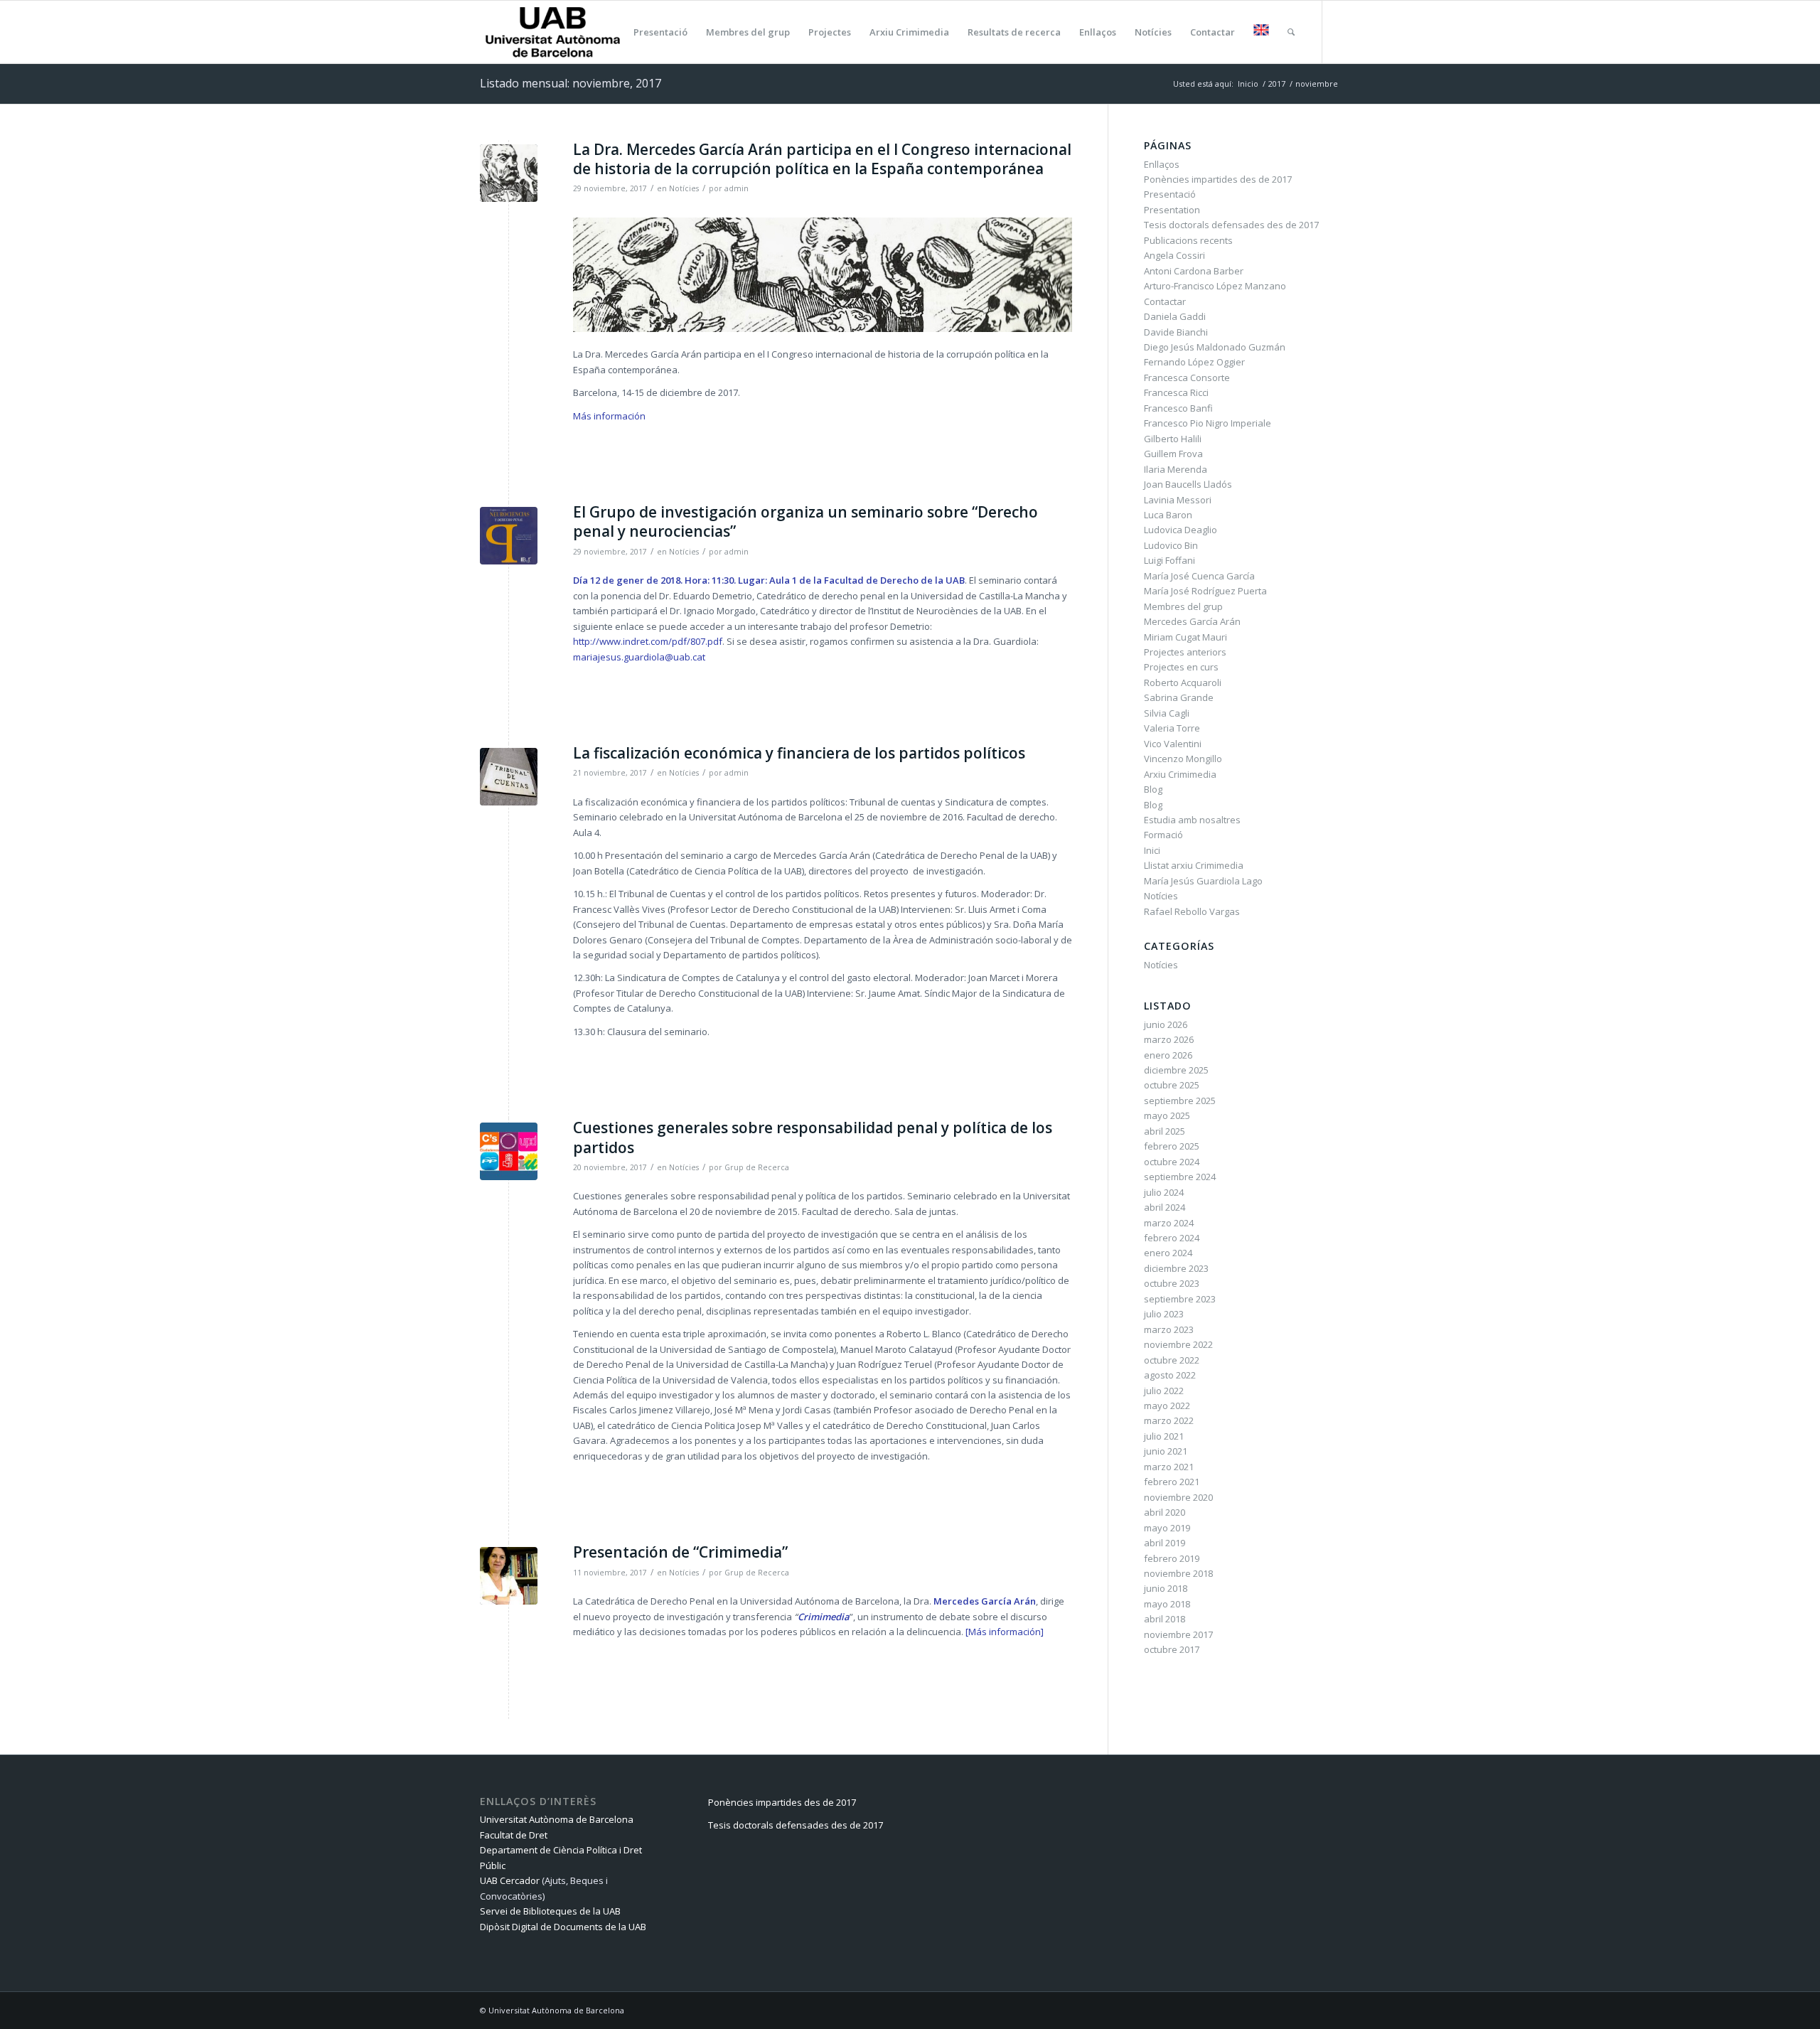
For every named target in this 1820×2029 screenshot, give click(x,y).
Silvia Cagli (1167, 713)
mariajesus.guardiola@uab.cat (639, 657)
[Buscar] (1291, 32)
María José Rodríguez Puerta (1205, 591)
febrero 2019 (1172, 1558)
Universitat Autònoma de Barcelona (557, 1819)
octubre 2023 (1172, 1283)
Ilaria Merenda (1176, 469)
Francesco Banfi (1178, 408)
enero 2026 (1168, 1055)
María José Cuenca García (1199, 576)
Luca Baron (1168, 515)
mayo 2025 (1167, 1115)
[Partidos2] (509, 1151)
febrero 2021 (1172, 1482)
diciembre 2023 (1176, 1268)
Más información (609, 416)
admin (737, 188)
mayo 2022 (1167, 1406)
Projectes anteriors (1185, 652)
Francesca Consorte (1187, 378)
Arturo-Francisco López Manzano (1215, 286)
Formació (1163, 835)
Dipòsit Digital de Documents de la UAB (563, 1927)
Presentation (1172, 210)
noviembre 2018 (1178, 1573)
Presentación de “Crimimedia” (680, 1552)
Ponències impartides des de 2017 (1218, 179)
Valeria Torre (1172, 728)
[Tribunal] (509, 777)
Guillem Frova (1173, 454)
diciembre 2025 (1176, 1070)
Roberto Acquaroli (1183, 682)
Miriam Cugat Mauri (1185, 637)
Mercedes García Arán (1192, 621)
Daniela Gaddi (1175, 316)
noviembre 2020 (1178, 1497)
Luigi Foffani (1169, 560)
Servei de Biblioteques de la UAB (550, 1911)
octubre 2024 (1172, 1162)
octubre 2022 (1172, 1360)
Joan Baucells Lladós (1188, 484)
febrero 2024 (1172, 1238)
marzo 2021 (1169, 1467)
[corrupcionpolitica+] (509, 173)
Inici (1152, 850)
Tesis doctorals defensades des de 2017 (1231, 225)
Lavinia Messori (1178, 500)
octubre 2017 (1172, 1649)
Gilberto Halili (1173, 439)
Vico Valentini (1173, 744)
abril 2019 (1165, 1543)
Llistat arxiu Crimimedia (1194, 865)
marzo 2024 (1169, 1223)
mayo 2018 (1167, 1604)
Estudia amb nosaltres (1192, 820)
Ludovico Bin (1171, 545)
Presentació (1170, 194)
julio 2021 (1164, 1436)
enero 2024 (1168, 1253)
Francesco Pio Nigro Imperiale (1208, 423)
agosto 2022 (1170, 1375)
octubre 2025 (1172, 1085)
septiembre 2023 (1180, 1299)
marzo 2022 (1169, 1420)
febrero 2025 (1172, 1146)
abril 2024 (1165, 1207)
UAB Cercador (510, 1880)
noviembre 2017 (1178, 1634)
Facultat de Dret (514, 1835)
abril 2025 (1165, 1131)
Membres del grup (1183, 606)
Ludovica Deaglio (1181, 530)
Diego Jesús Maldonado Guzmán (1215, 347)
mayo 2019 (1167, 1528)
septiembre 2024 (1180, 1177)
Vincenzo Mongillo (1183, 759)
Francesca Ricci (1176, 392)
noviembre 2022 (1178, 1344)
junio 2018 (1166, 1588)
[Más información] (1005, 1632)
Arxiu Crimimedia (1180, 774)
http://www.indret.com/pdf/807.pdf (648, 641)
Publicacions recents (1188, 240)
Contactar (1165, 301)
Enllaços (1162, 164)
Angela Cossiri (1174, 255)
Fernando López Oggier (1194, 362)
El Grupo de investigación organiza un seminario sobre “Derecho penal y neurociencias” (805, 521)
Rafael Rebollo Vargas (1192, 911)
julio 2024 (1164, 1192)
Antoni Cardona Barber (1194, 271)
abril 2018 (1165, 1619)
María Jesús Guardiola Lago (1203, 881)
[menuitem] (614, 32)
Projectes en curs (1181, 667)
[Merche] (509, 1576)
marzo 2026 (1169, 1039)
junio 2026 (1166, 1024)
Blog (1153, 789)
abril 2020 (1165, 1512)
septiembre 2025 (1180, 1101)
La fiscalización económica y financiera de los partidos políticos (799, 753)
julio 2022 (1164, 1391)
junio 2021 (1166, 1451)
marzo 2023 (1169, 1329)
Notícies (684, 188)
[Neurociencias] (509, 536)
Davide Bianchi (1176, 332)
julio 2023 (1164, 1314)
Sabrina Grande (1179, 697)
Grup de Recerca (757, 1167)
